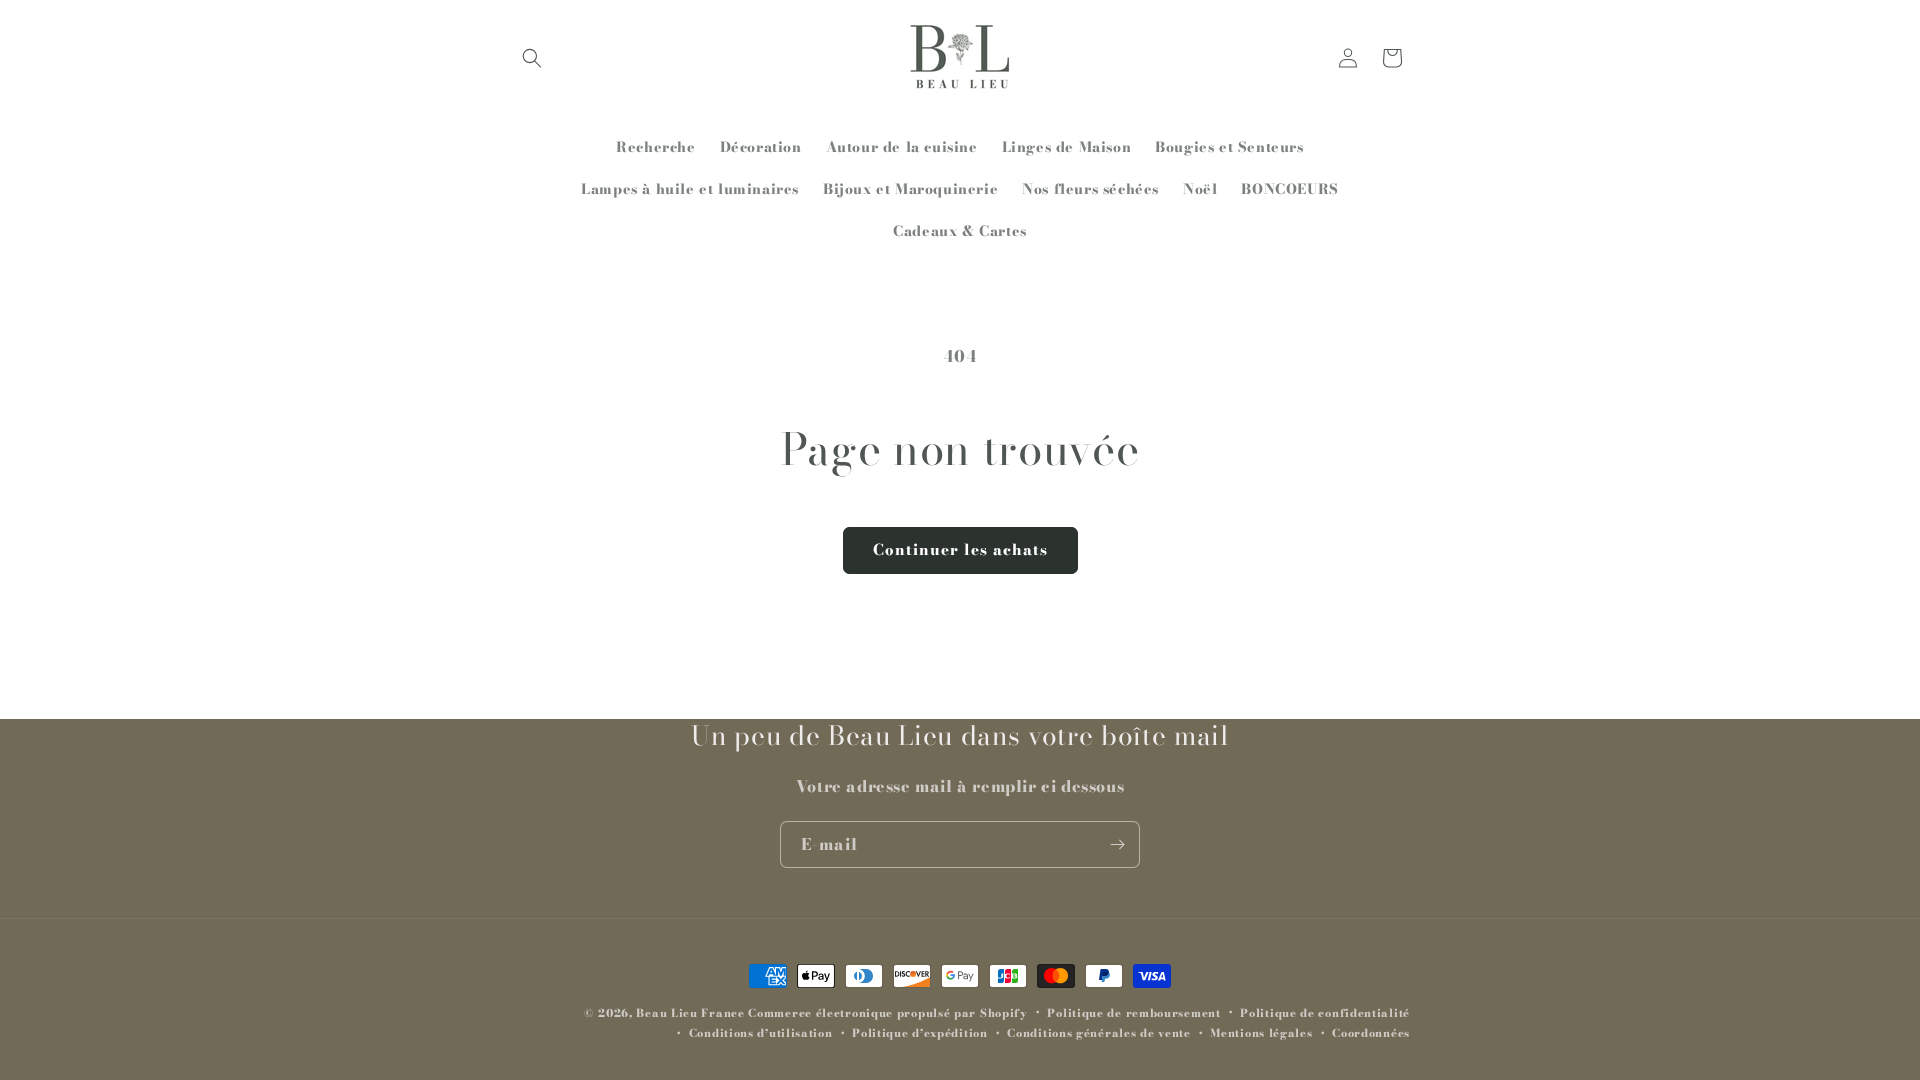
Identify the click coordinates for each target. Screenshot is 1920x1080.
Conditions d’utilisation (761, 1033)
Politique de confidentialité (1325, 1013)
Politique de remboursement (1133, 1013)
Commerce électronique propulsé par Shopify (887, 1013)
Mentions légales (1261, 1033)
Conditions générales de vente (1098, 1033)
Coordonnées (1371, 1033)
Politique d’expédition (919, 1033)
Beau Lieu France (690, 1013)
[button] (532, 58)
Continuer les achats (960, 549)
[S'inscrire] (1117, 844)
